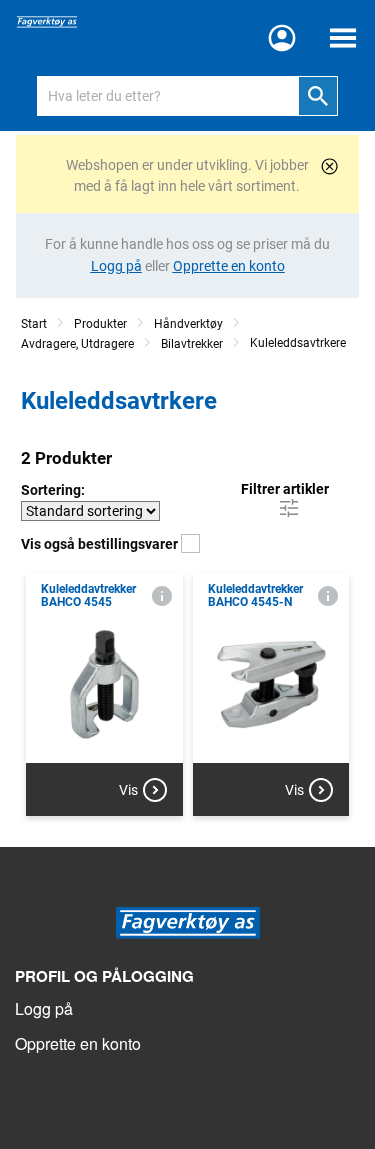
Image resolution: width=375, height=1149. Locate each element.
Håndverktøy (188, 324)
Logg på (44, 1008)
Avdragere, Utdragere (77, 344)
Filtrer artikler (285, 489)
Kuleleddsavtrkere (298, 343)
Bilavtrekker (192, 344)
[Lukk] (329, 166)
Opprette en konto (78, 1043)
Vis (128, 790)
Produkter (100, 324)
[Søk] (318, 96)
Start (34, 324)
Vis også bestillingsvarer (101, 544)
